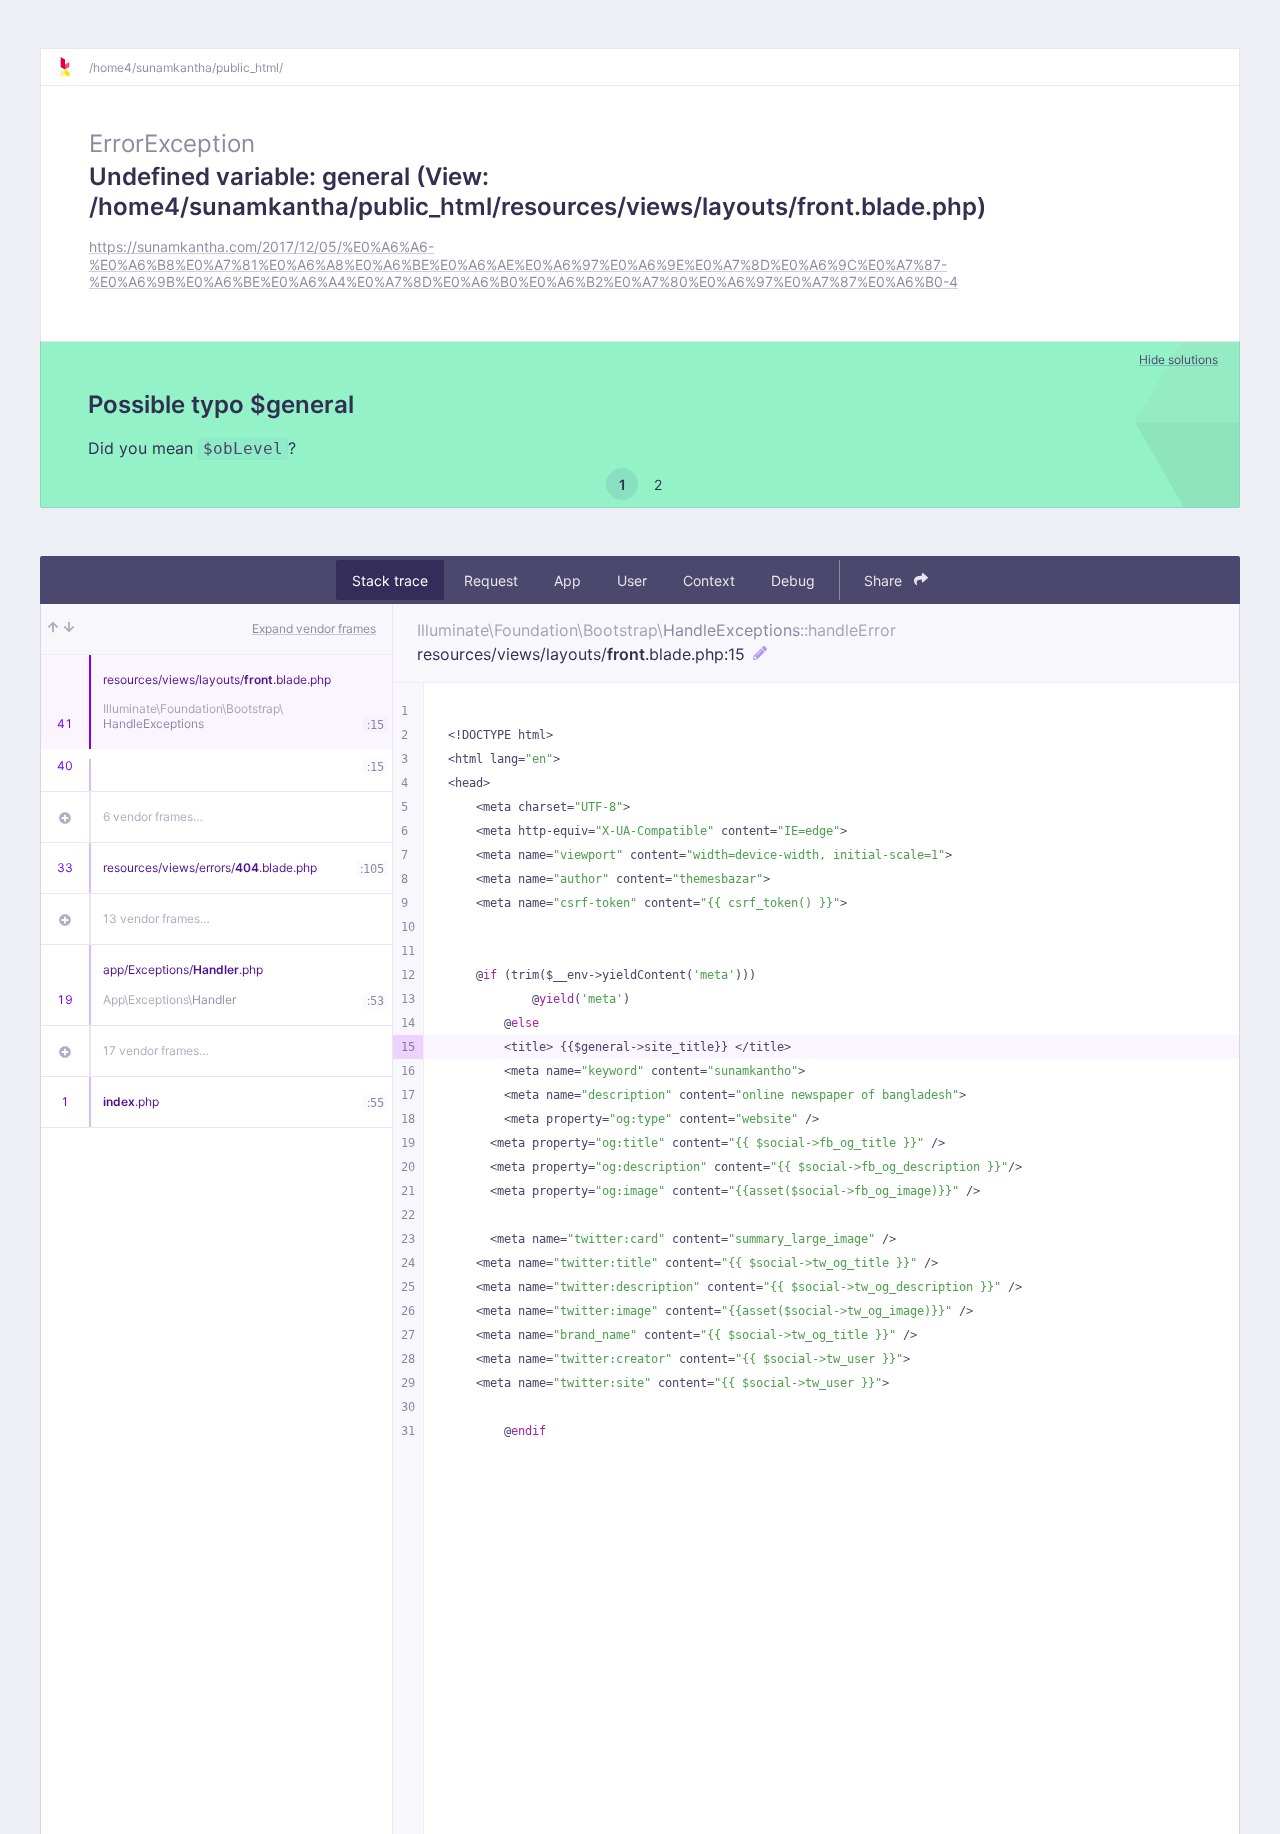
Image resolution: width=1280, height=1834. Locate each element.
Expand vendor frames (314, 628)
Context (709, 580)
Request (491, 580)
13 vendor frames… (156, 918)
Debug (793, 580)
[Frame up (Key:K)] (53, 629)
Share (885, 580)
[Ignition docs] (73, 67)
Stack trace (390, 580)
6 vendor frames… (153, 816)
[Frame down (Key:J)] (69, 629)
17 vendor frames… (156, 1050)
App (567, 580)
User (632, 580)
